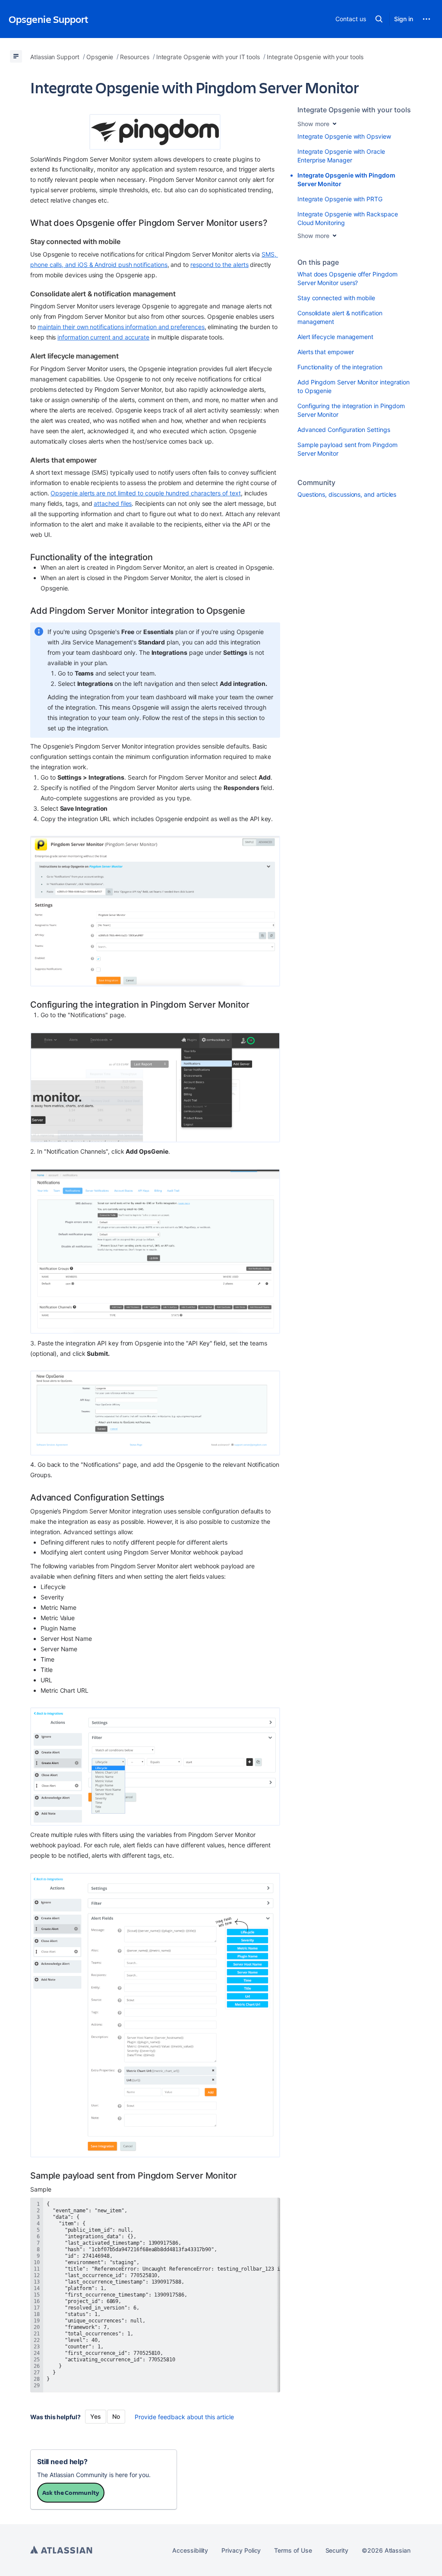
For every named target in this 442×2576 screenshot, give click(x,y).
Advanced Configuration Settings (344, 430)
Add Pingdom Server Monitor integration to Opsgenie (354, 386)
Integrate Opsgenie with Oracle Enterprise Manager (341, 156)
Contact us (350, 19)
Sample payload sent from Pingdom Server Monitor (347, 449)
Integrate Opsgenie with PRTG (340, 199)
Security (337, 2550)
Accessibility (190, 2550)
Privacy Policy (241, 2550)
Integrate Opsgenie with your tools (354, 110)
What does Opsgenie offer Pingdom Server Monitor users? (347, 278)
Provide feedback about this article (184, 2417)
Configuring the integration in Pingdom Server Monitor (351, 410)
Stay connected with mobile (336, 298)
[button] (379, 19)
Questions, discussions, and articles (347, 494)
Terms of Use (293, 2550)
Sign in (404, 19)
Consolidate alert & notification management (340, 317)
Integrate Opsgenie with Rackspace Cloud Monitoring (348, 218)
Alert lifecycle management (335, 337)
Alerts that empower (326, 352)
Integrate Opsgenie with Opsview (344, 136)
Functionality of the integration (340, 367)
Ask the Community (71, 2492)
